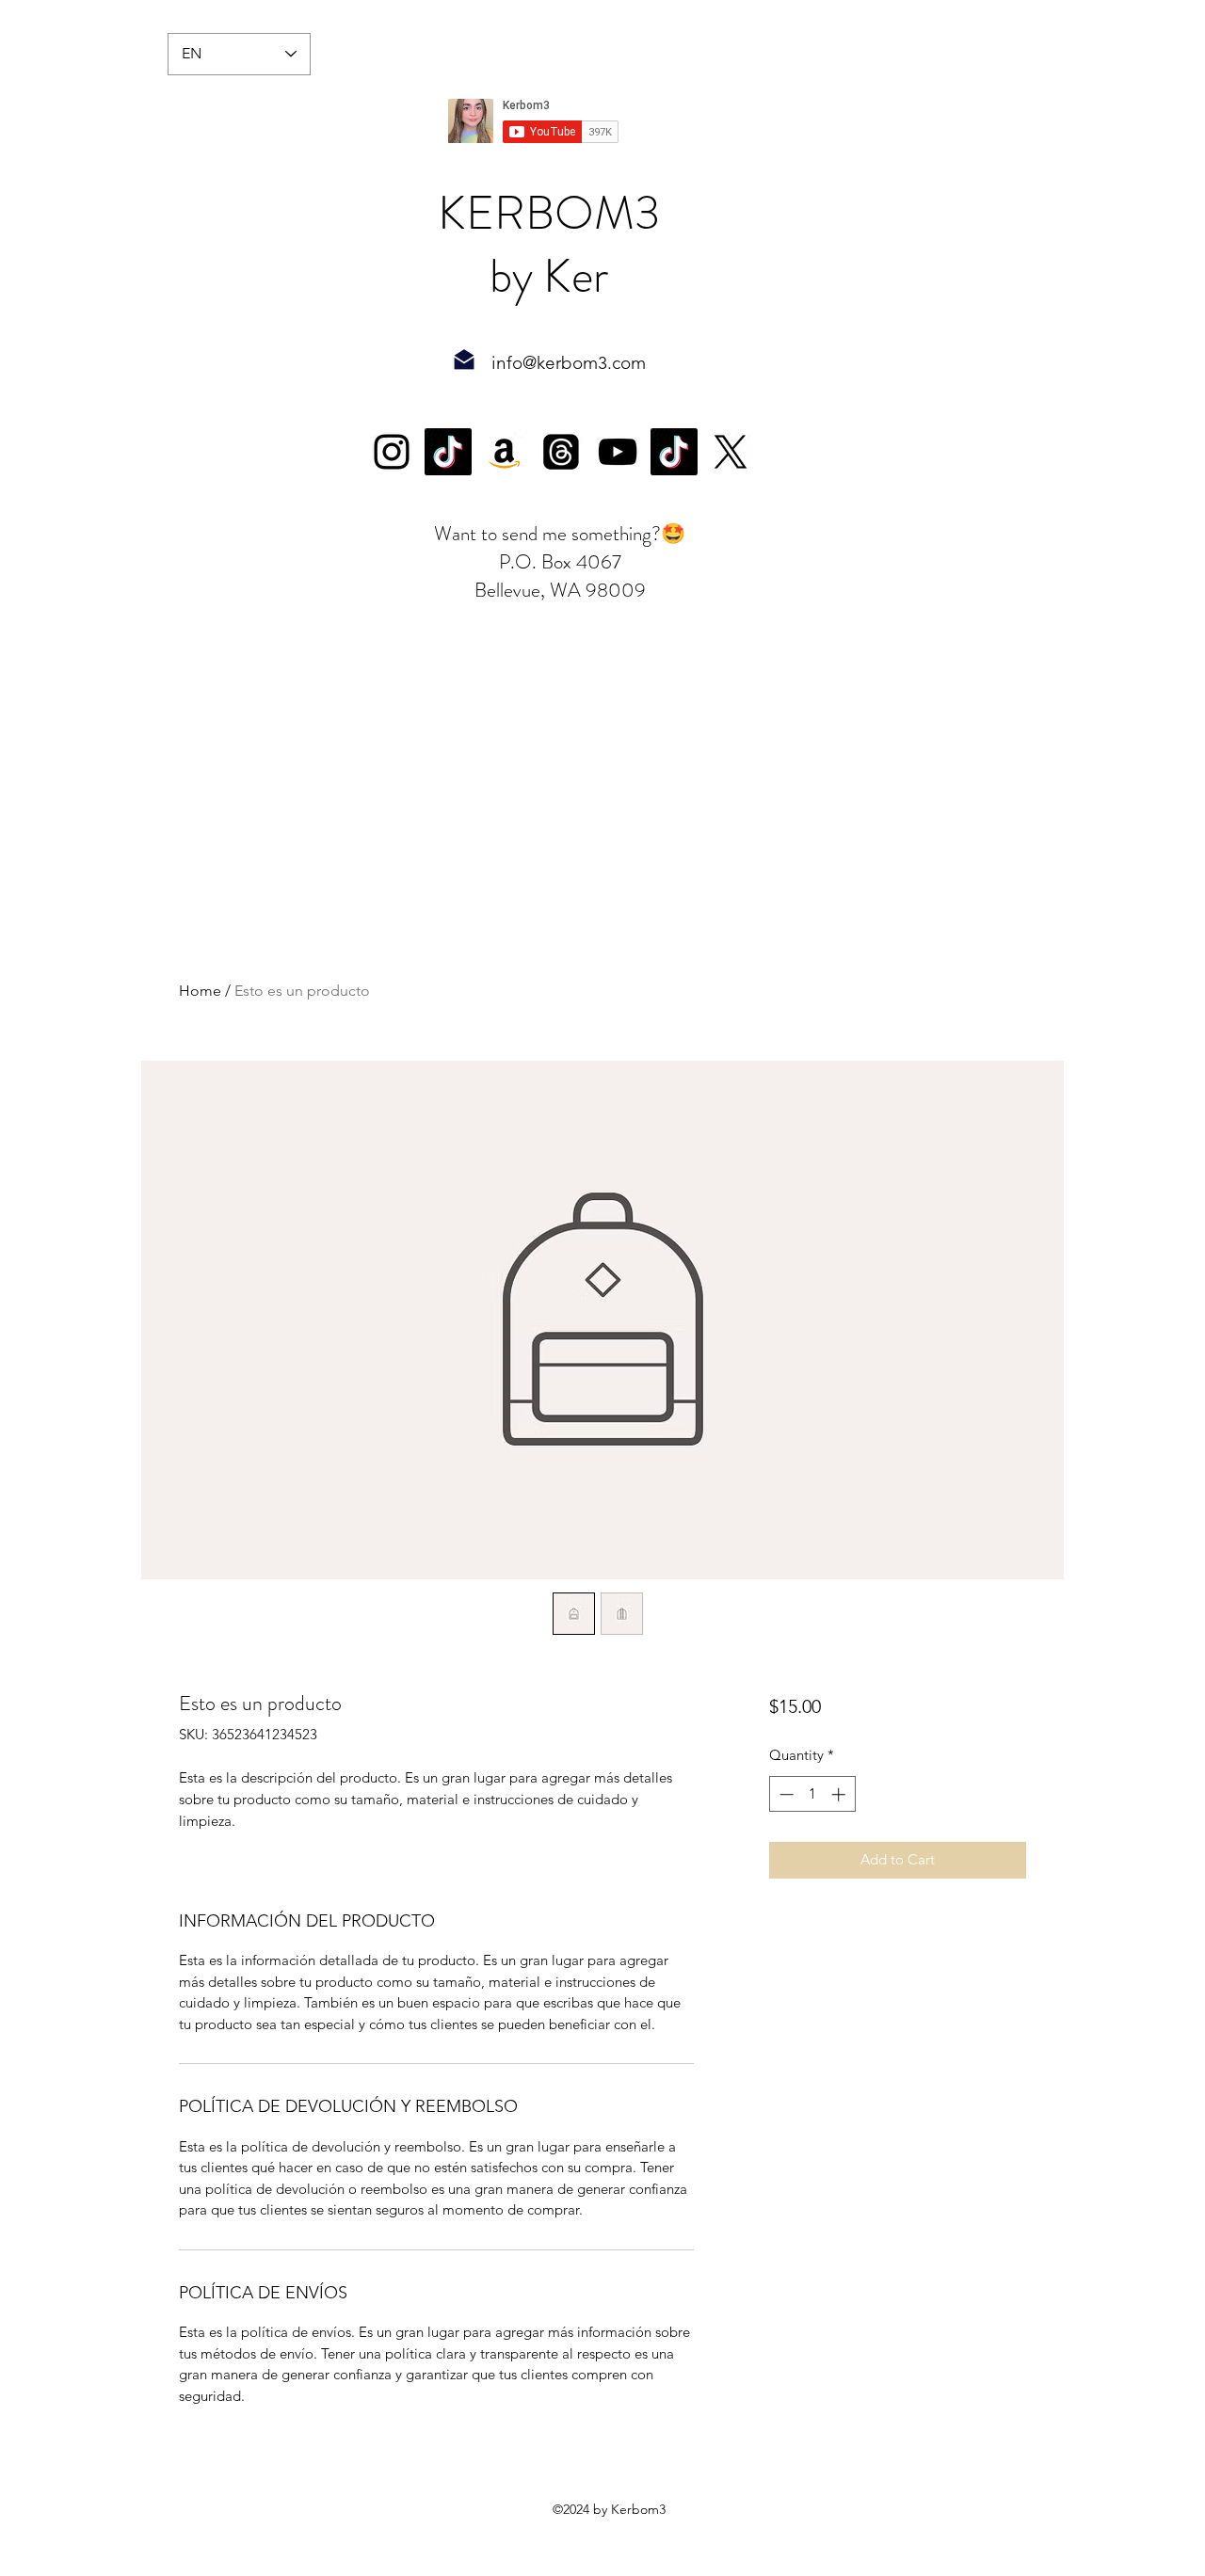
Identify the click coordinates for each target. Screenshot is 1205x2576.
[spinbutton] (812, 1794)
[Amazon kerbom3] (505, 452)
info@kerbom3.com (569, 363)
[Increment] (840, 1794)
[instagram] (392, 452)
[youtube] (618, 452)
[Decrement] (785, 1794)
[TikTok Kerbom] (674, 452)
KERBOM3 (549, 213)
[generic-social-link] (448, 452)
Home (200, 991)
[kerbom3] (731, 452)
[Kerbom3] (561, 452)
